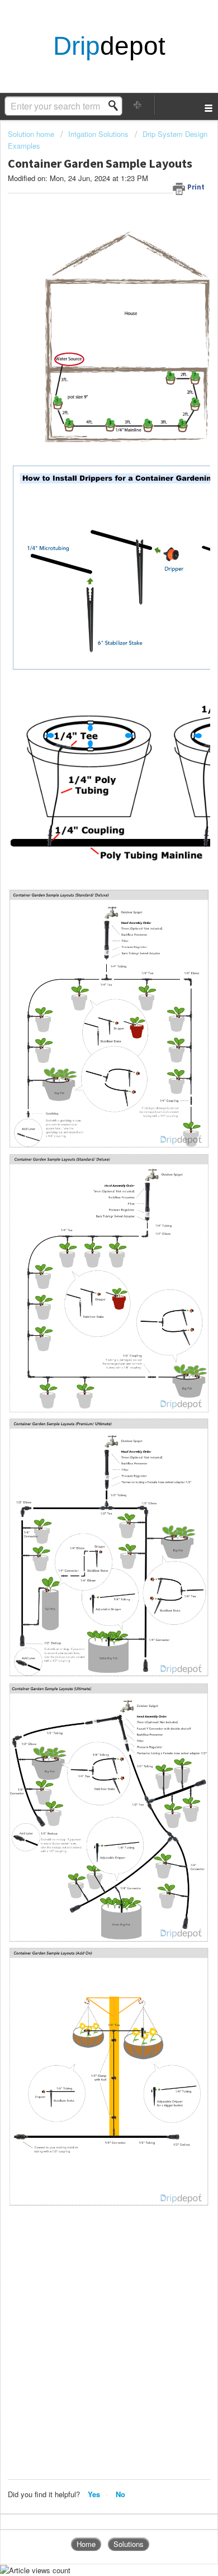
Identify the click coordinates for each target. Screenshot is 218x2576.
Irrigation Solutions (98, 134)
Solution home (32, 134)
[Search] (116, 106)
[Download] (88, 1320)
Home (86, 2544)
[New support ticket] (138, 105)
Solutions (129, 2544)
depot (109, 46)
